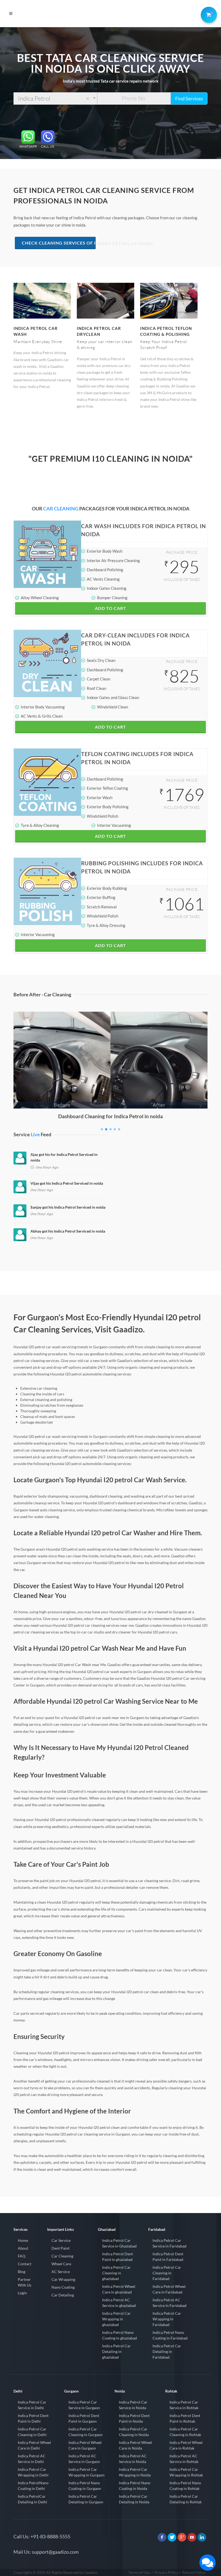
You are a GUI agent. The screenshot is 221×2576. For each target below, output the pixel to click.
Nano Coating (63, 2287)
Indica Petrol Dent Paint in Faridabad (168, 2257)
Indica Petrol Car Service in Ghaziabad (119, 2243)
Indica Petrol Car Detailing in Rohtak (186, 2499)
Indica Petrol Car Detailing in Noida (134, 2499)
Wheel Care (61, 2264)
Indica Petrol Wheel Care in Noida (135, 2445)
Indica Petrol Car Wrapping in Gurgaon (87, 2472)
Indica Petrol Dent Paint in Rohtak (185, 2418)
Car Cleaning (62, 2256)
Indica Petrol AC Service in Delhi (32, 2459)
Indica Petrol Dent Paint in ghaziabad (118, 2257)
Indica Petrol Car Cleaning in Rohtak (185, 2432)
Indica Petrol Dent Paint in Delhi (33, 2418)
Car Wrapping (63, 2279)
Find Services (189, 98)
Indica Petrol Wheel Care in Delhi (34, 2445)
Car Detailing (63, 2295)
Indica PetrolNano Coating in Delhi (33, 2486)
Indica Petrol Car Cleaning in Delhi (32, 2432)
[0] (208, 14)
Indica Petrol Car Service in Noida (133, 2405)
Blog (22, 2272)
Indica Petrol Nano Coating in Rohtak (185, 2486)
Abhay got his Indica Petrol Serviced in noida (68, 1231)
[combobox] (55, 98)
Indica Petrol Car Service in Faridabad (170, 2243)
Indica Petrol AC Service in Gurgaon (84, 2459)
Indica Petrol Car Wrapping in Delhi (33, 2472)
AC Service (61, 2272)
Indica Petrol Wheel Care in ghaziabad (119, 2289)
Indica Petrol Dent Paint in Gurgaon (84, 2418)
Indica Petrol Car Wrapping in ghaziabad (116, 2319)
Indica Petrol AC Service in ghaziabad (119, 2303)
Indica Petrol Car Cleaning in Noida (134, 2432)
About (23, 2248)
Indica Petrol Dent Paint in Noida (134, 2418)
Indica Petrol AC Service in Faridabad (170, 2303)
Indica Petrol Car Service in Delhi (32, 2405)
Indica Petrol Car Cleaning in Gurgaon (86, 2432)
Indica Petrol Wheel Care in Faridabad (169, 2289)
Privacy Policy (166, 2572)
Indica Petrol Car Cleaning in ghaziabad (116, 2273)
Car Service (61, 2240)
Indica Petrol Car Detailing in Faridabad (167, 2351)
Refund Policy (194, 2572)
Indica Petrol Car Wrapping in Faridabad (167, 2319)
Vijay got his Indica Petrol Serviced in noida (67, 1183)
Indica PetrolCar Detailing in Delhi (32, 2499)
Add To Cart (110, 608)
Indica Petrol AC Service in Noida (133, 2459)
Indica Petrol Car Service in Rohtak (184, 2405)
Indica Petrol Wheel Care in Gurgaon (85, 2445)
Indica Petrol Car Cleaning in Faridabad (167, 2273)
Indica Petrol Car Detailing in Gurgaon (86, 2499)
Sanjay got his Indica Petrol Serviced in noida (68, 1207)
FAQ (22, 2256)
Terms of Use (139, 2572)
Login (22, 2293)
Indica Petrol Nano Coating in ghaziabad (120, 2335)
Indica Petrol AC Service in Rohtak (184, 2459)
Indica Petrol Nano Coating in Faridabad (170, 2335)
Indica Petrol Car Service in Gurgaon (84, 2405)
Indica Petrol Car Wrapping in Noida (135, 2472)
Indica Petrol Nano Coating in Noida (135, 2486)
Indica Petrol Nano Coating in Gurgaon (85, 2486)
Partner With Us (25, 2282)
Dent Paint (61, 2248)
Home (23, 2240)
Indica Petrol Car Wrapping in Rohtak (186, 2472)
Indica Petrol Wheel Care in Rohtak (186, 2445)
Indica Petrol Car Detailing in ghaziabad (116, 2351)
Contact (25, 2264)
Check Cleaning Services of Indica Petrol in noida (59, 243)
